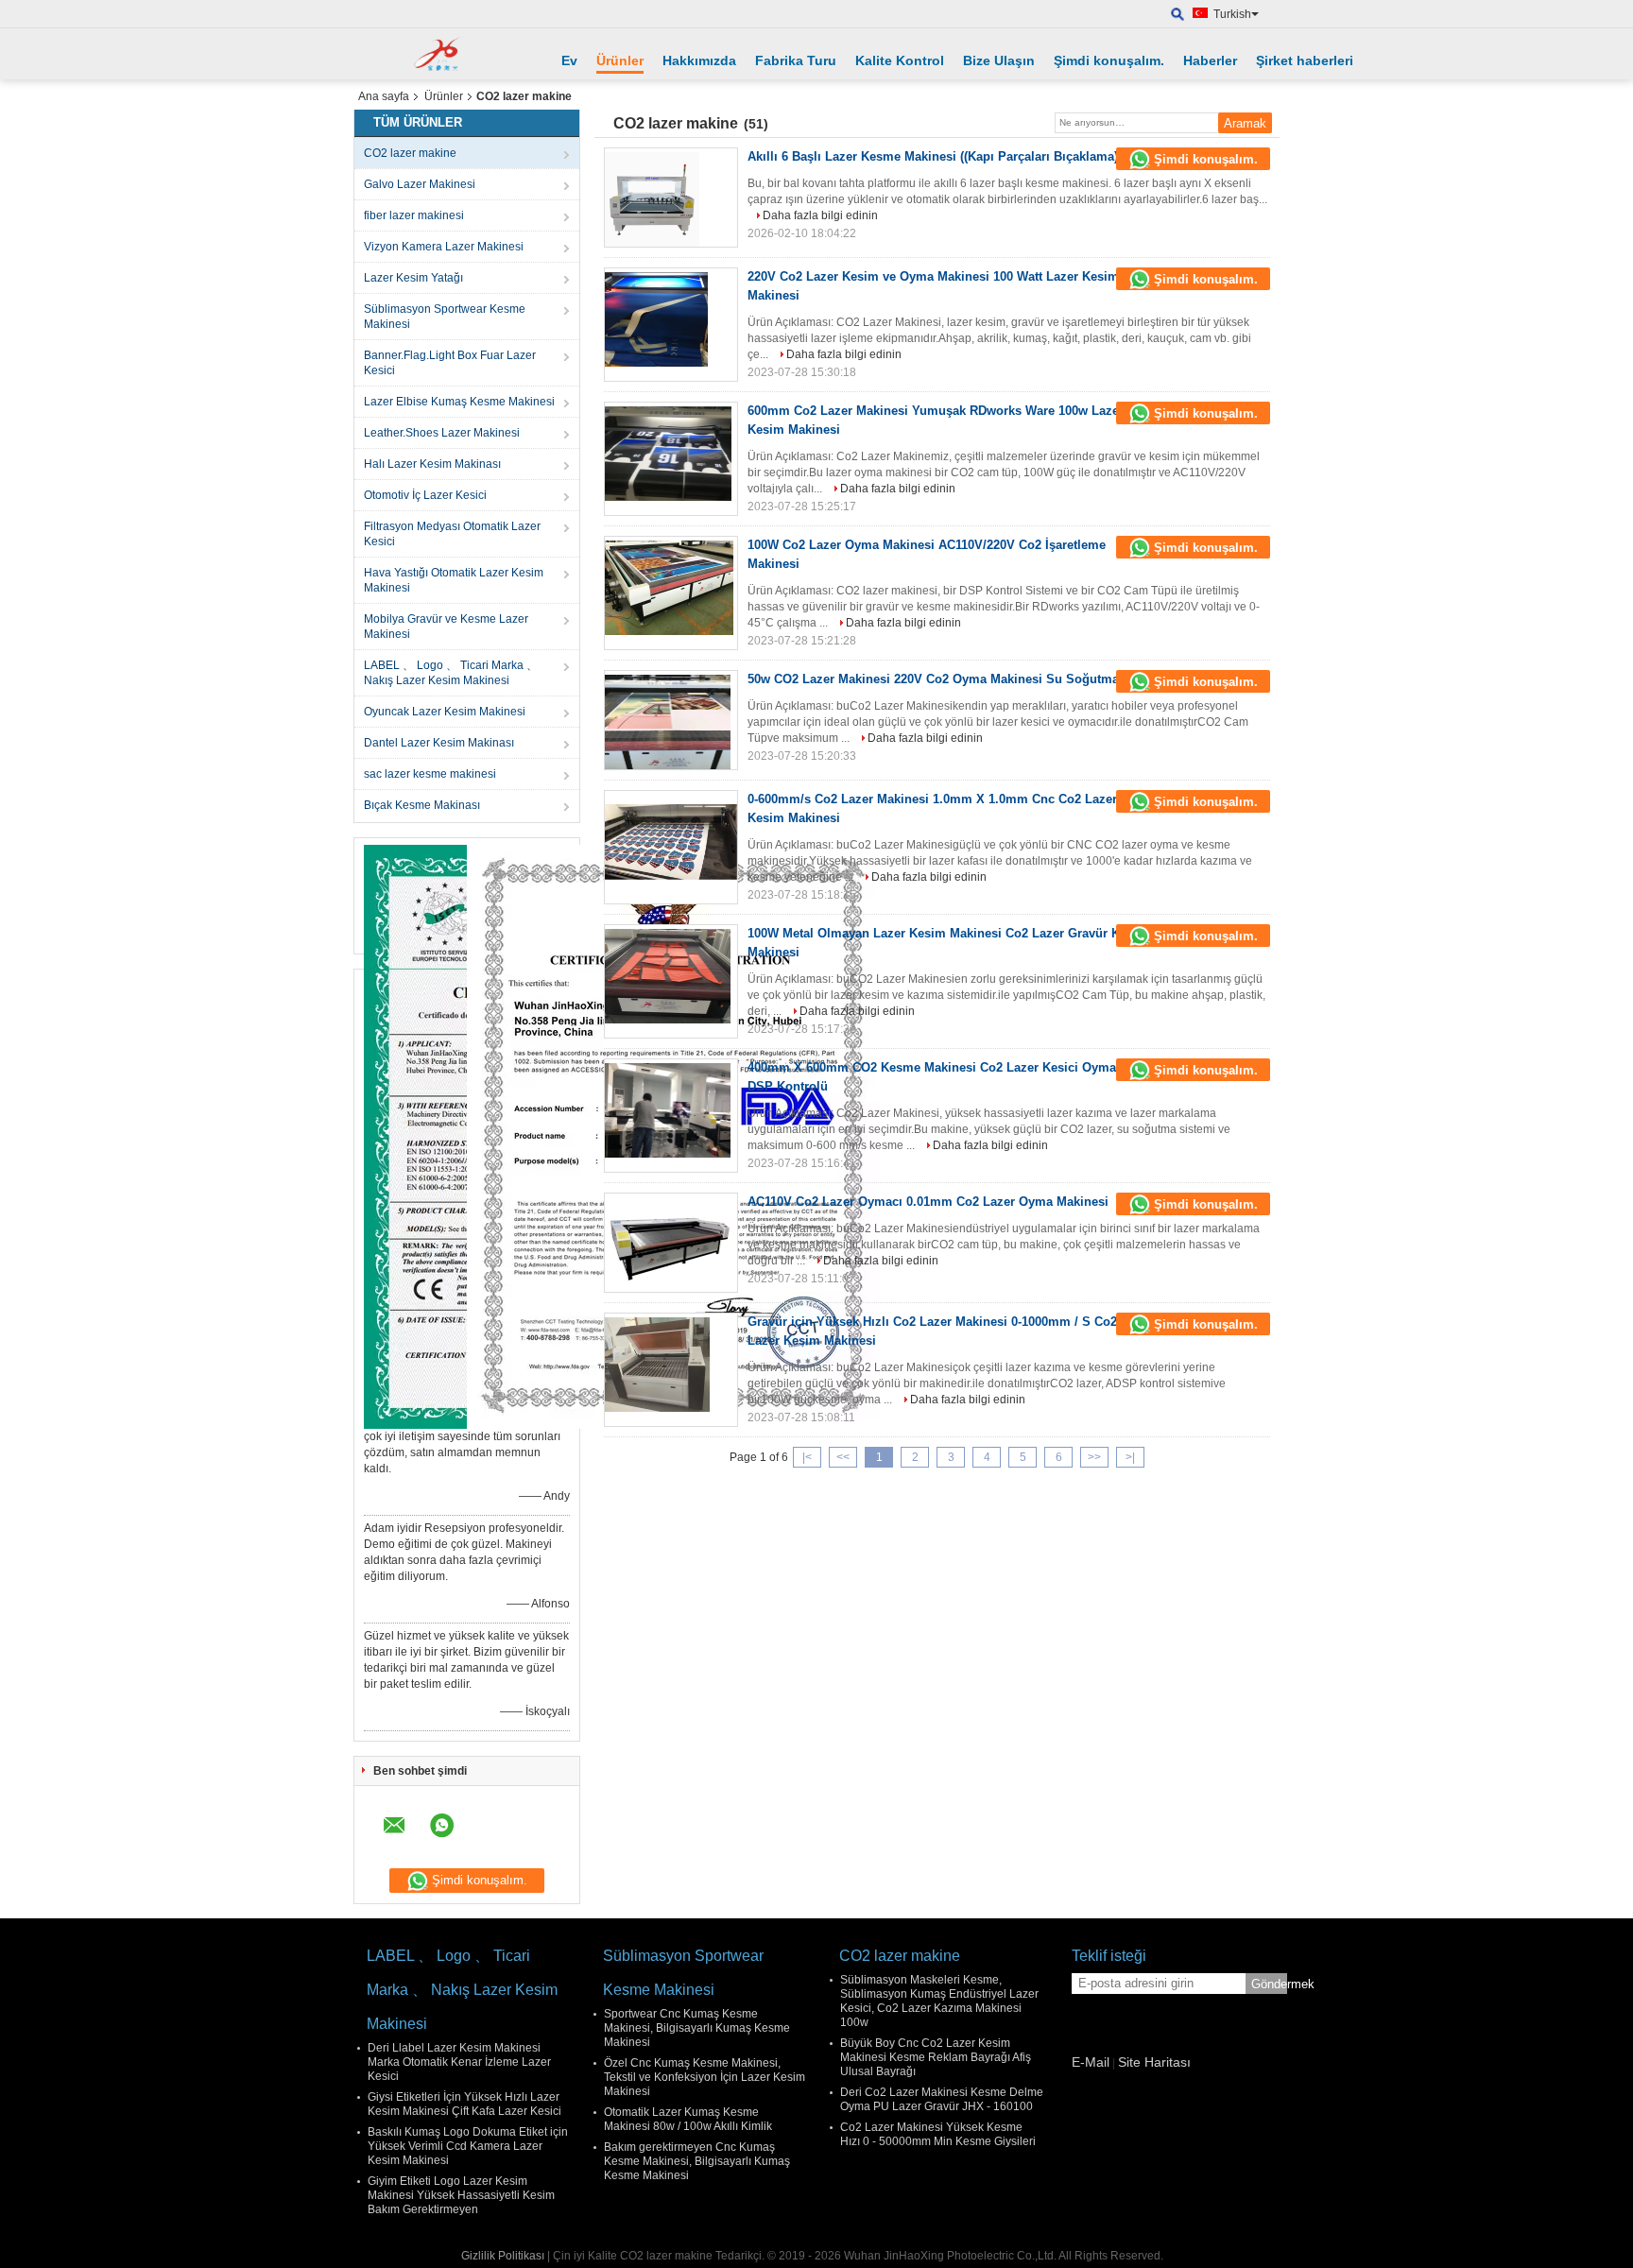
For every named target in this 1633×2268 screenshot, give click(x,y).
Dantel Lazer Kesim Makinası (439, 743)
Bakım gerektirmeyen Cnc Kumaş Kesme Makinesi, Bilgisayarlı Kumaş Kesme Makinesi (697, 2161)
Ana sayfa (384, 96)
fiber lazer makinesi (414, 215)
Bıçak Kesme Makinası (422, 805)
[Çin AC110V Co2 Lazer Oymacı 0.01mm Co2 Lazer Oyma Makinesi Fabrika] (671, 1245)
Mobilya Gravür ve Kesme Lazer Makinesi (446, 627)
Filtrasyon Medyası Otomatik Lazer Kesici (452, 534)
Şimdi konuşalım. (1109, 60)
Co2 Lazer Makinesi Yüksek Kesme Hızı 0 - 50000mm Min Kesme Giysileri (938, 2134)
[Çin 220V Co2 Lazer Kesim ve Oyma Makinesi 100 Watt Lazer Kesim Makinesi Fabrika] (671, 319)
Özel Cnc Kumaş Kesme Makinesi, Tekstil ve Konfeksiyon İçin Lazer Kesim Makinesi (705, 2077)
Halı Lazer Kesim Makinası (432, 464)
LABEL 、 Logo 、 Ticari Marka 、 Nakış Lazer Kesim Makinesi (451, 673)
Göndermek (1269, 1984)
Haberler (1210, 60)
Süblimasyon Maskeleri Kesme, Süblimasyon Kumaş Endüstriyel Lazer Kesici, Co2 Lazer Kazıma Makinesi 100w (939, 2001)
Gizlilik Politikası (503, 2256)
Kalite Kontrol (900, 60)
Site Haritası (1154, 2062)
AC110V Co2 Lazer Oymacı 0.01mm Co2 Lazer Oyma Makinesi (928, 1202)
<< (843, 1457)
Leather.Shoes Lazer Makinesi (442, 433)
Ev (569, 60)
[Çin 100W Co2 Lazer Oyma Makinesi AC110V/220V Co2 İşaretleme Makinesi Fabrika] (671, 588)
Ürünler (620, 60)
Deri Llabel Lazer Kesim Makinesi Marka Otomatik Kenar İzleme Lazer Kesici (459, 2062)
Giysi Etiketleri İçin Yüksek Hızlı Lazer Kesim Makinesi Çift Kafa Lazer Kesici (464, 2104)
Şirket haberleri (1305, 60)
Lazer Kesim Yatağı (413, 278)
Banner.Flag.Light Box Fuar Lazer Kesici (450, 363)
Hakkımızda (699, 60)
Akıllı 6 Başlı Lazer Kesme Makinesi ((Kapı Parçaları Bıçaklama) (933, 156)
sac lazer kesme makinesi (430, 774)
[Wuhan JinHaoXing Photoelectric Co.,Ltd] (443, 54)
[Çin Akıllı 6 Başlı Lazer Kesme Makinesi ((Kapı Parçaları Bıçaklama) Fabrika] (671, 199)
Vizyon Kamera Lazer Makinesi (444, 247)
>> (1094, 1457)
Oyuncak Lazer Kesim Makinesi (445, 712)
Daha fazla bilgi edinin (820, 215)
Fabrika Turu (796, 60)
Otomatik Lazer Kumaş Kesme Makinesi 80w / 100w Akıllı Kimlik (688, 2119)
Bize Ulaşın (999, 60)
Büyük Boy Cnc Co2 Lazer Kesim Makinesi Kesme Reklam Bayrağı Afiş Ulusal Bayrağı (936, 2057)
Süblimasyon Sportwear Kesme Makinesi (445, 317)
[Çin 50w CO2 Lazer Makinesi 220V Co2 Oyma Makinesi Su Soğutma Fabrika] (671, 722)
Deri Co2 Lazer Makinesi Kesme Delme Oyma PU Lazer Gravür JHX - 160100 (942, 2099)
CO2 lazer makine (410, 153)
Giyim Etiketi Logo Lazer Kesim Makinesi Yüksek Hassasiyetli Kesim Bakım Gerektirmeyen (461, 2195)
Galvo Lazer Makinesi (420, 184)
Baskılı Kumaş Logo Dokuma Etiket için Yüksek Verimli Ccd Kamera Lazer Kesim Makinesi (468, 2146)
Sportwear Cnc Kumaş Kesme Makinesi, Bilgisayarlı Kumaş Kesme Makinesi (697, 2028)
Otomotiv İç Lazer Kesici (425, 495)
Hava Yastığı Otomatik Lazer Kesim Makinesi (454, 580)
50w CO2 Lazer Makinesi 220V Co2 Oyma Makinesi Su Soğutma (933, 679)
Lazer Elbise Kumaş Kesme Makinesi (459, 402)
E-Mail (1091, 2062)
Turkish (1232, 14)
